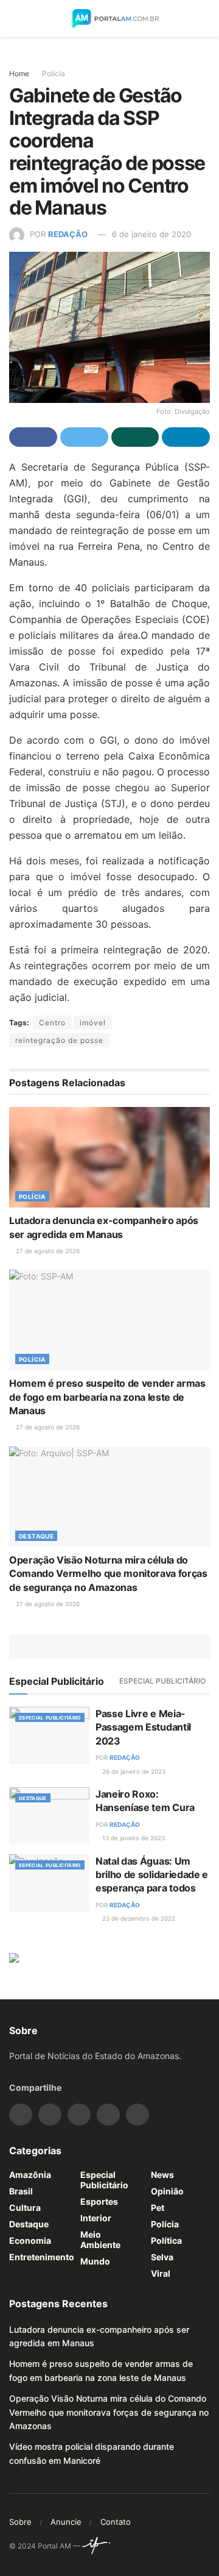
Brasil (21, 2191)
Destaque (36, 1536)
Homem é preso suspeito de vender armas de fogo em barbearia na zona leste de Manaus (107, 1397)
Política (166, 2240)
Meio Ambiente (100, 2240)
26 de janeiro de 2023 (133, 1771)
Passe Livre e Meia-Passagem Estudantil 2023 (143, 1727)
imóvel (93, 1023)
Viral (161, 2273)
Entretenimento (42, 2257)
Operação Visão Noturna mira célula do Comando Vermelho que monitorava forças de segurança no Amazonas (108, 1574)
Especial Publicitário (162, 1681)
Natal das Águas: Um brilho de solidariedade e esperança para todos (152, 1875)
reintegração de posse (59, 1040)
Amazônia (30, 2175)
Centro (52, 1023)
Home (19, 73)
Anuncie (66, 2522)
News (162, 2175)
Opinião (167, 2191)
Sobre (20, 2522)
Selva (162, 2257)
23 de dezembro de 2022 (138, 1918)
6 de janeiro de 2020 (151, 234)
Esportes (99, 2201)
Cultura (25, 2208)
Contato (116, 2522)
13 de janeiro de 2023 (133, 1838)
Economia (30, 2240)
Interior (96, 2218)
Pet (158, 2208)
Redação (68, 234)
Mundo (95, 2261)
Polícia (54, 73)
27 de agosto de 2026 (47, 1251)
